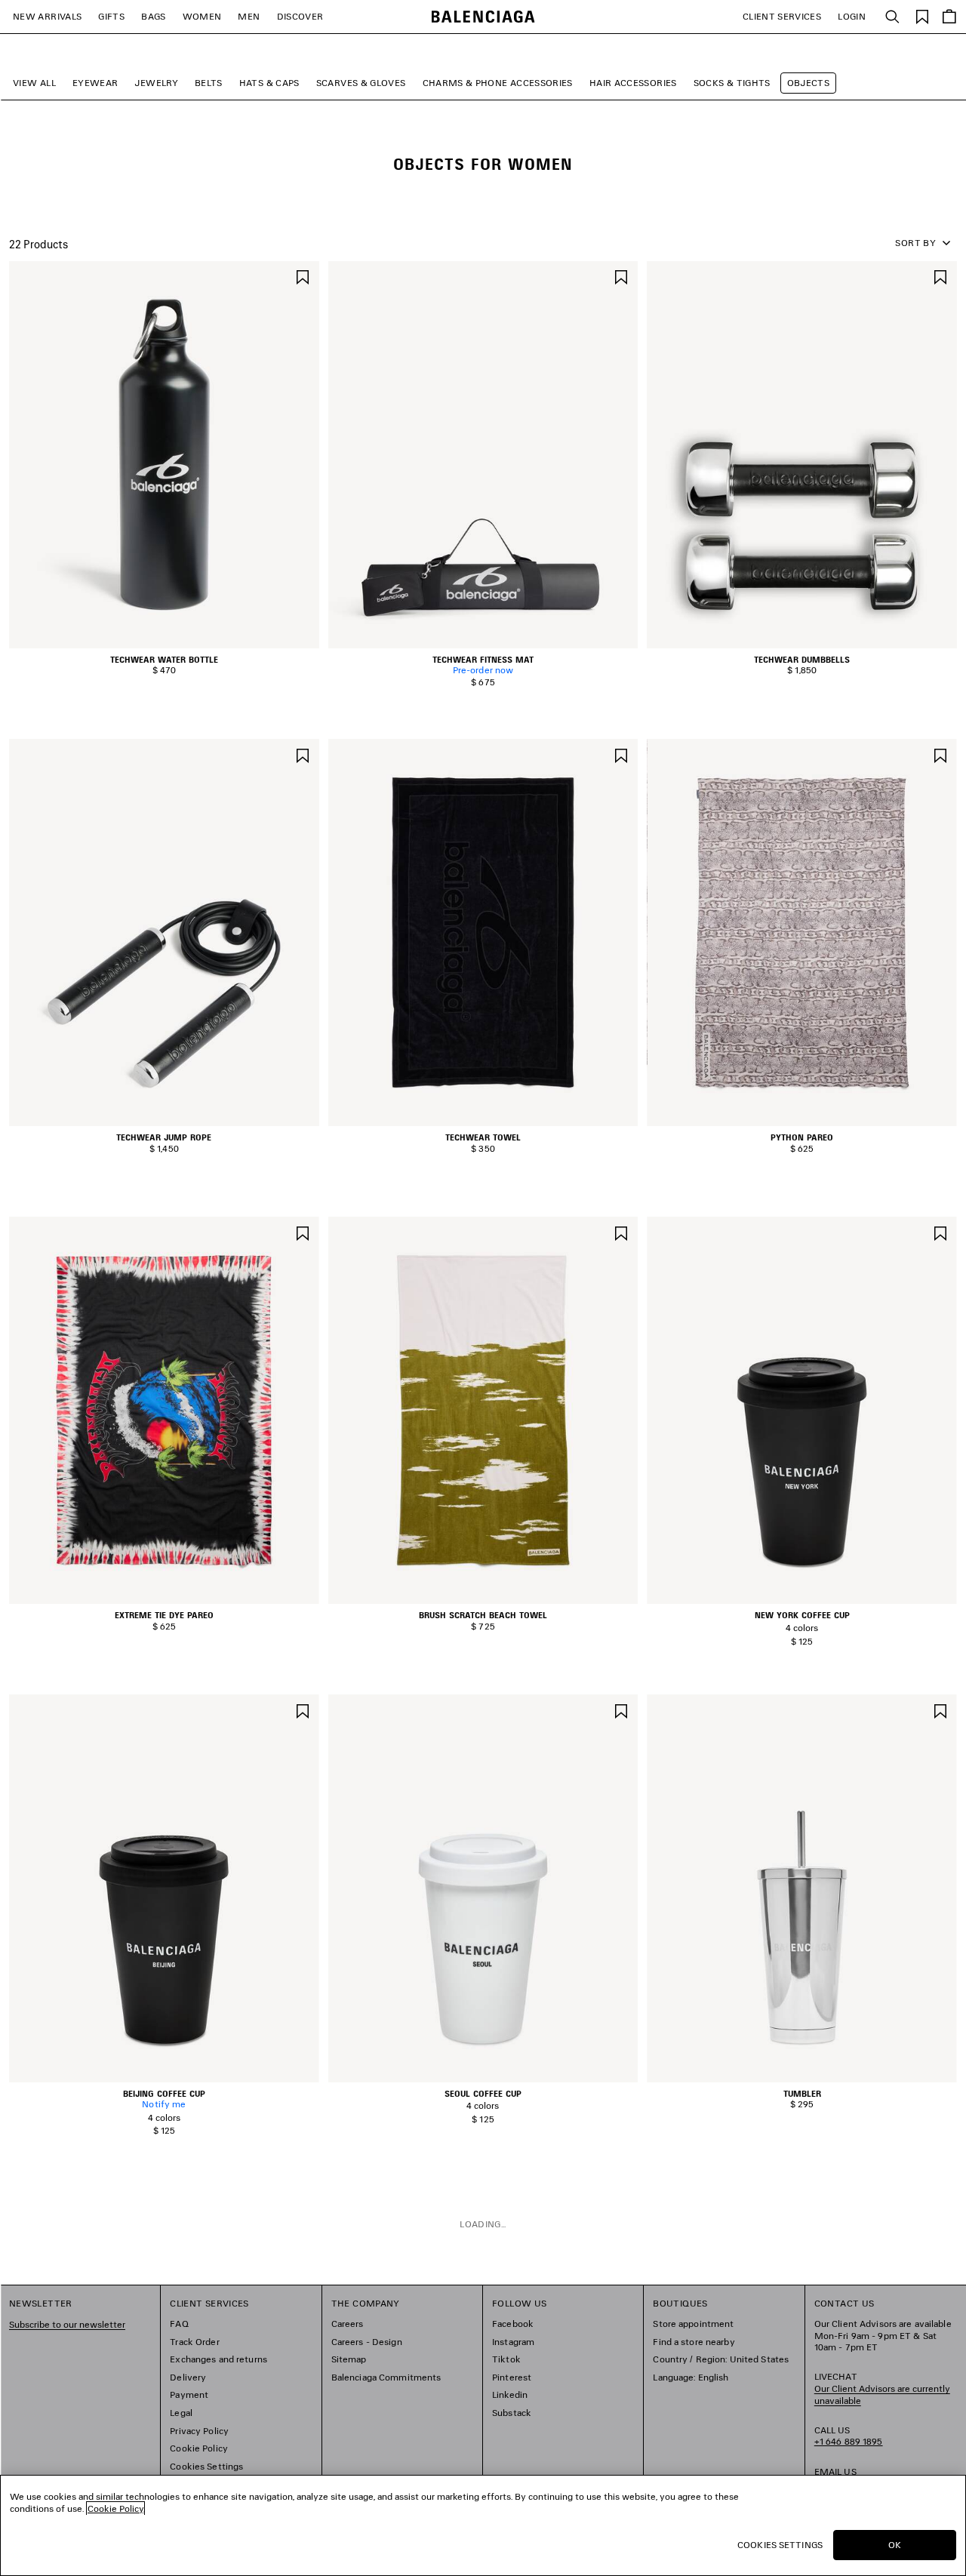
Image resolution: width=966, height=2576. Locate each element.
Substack (512, 2413)
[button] (153, 640)
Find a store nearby (694, 2342)
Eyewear (95, 83)
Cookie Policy (199, 2448)
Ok (895, 2545)
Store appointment (693, 2324)
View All (34, 83)
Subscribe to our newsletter (67, 2324)
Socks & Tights (732, 83)
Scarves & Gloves (361, 83)
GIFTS (111, 16)
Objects (809, 83)
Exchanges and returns (218, 2359)
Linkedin (510, 2394)
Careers (348, 2324)
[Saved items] (922, 15)
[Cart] (949, 17)
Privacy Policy (199, 2431)
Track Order (194, 2342)
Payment (189, 2394)
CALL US (849, 2436)
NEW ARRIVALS (47, 16)
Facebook (513, 2324)
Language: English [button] (691, 2377)
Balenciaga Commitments (386, 2377)
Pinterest (512, 2377)
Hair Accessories (633, 83)
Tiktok (506, 2359)
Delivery (188, 2377)
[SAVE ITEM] (303, 276)
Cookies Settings (206, 2466)
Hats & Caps (269, 83)
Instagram (513, 2342)
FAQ (179, 2324)
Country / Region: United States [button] (721, 2359)
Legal (181, 2413)
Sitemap (349, 2359)
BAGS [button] (153, 16)
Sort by (915, 243)
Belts (209, 83)
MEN (249, 16)
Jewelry (156, 83)
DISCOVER (300, 16)
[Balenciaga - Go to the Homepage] (483, 17)
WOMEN (202, 16)
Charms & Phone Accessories (498, 83)
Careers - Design (367, 2342)
